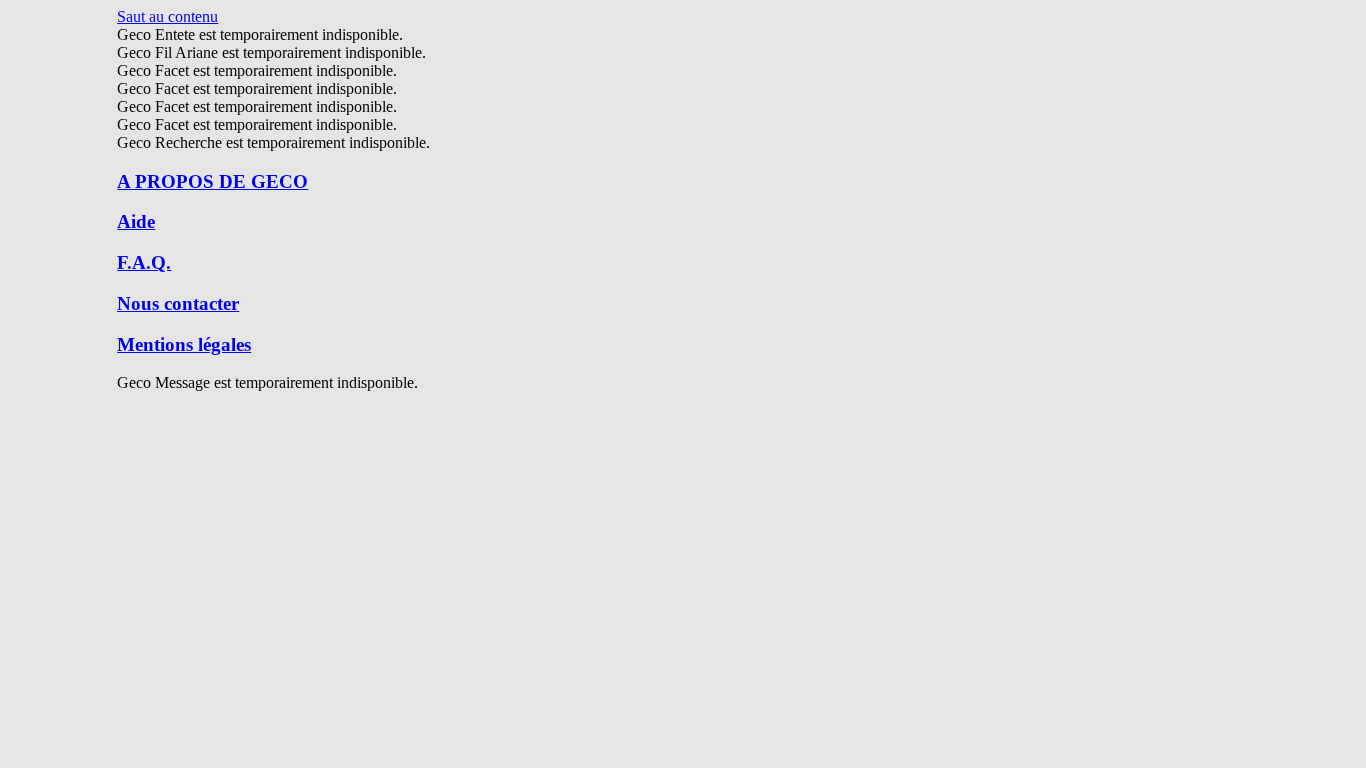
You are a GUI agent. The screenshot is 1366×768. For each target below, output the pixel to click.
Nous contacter (178, 303)
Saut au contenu (167, 16)
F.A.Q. (144, 262)
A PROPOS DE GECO (212, 181)
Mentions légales (184, 344)
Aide (136, 221)
